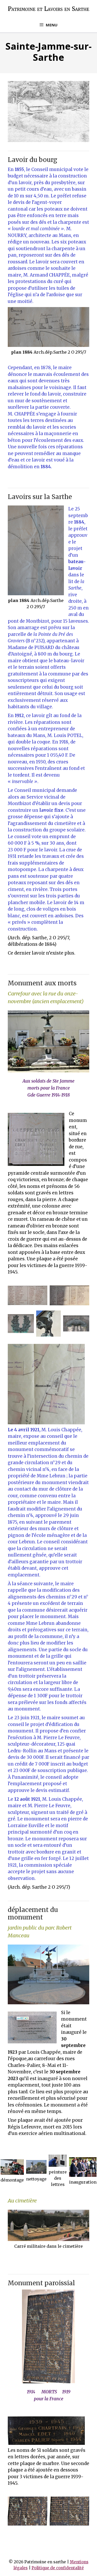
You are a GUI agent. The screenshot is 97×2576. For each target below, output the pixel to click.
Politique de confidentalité (58, 2568)
